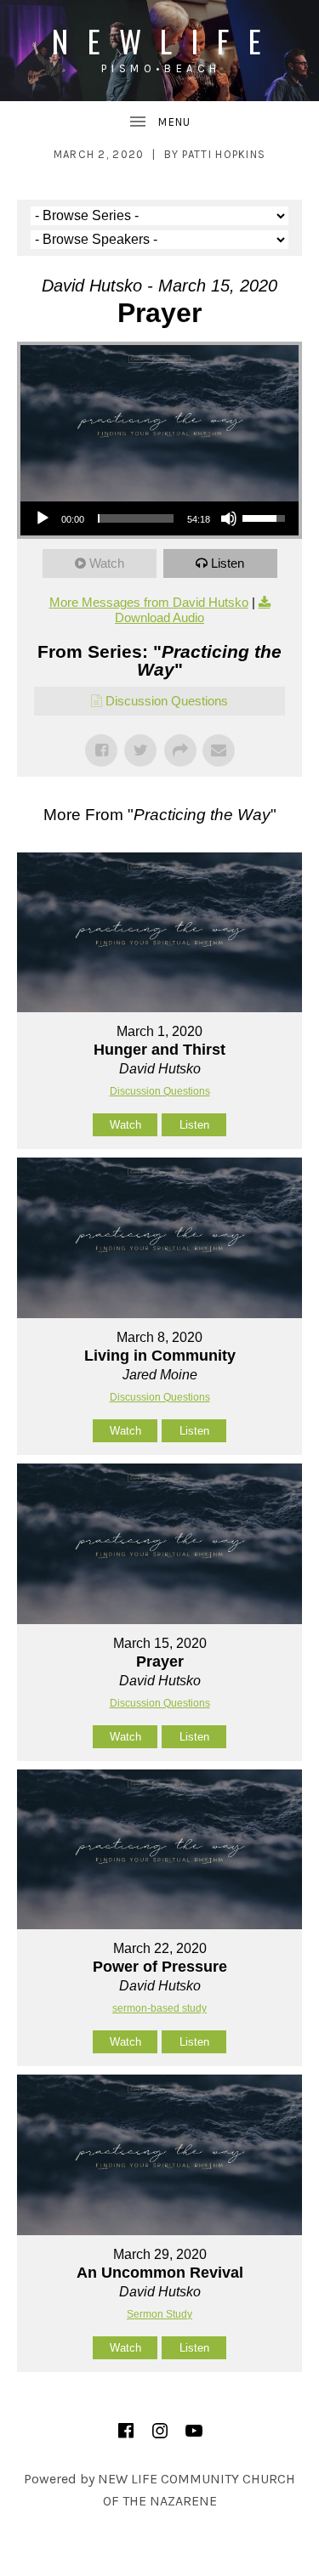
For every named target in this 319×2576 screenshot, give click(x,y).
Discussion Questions (167, 701)
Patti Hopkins (224, 154)
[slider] (136, 518)
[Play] (43, 518)
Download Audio (159, 617)
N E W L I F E (159, 40)
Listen (228, 563)
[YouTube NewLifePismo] (194, 2431)
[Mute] (229, 518)
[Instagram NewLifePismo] (160, 2431)
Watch (107, 563)
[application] (159, 518)
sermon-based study (159, 2008)
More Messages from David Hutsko (149, 602)
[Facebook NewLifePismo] (126, 2431)
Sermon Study (159, 2314)
